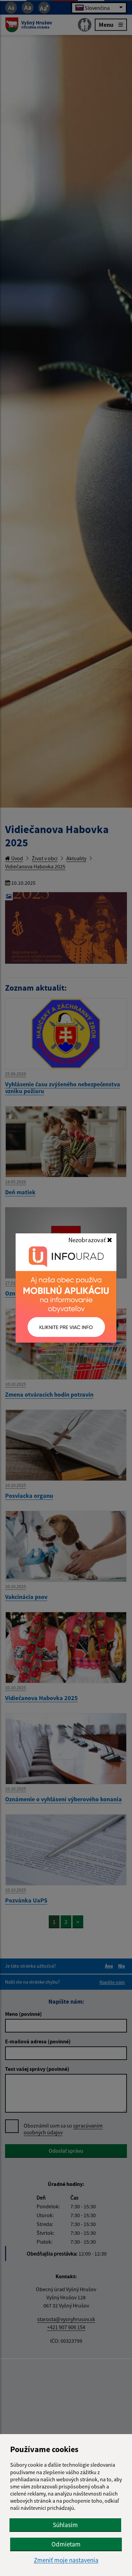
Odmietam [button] (66, 2544)
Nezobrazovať (88, 1240)
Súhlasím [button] (65, 2525)
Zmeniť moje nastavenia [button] (66, 2560)
